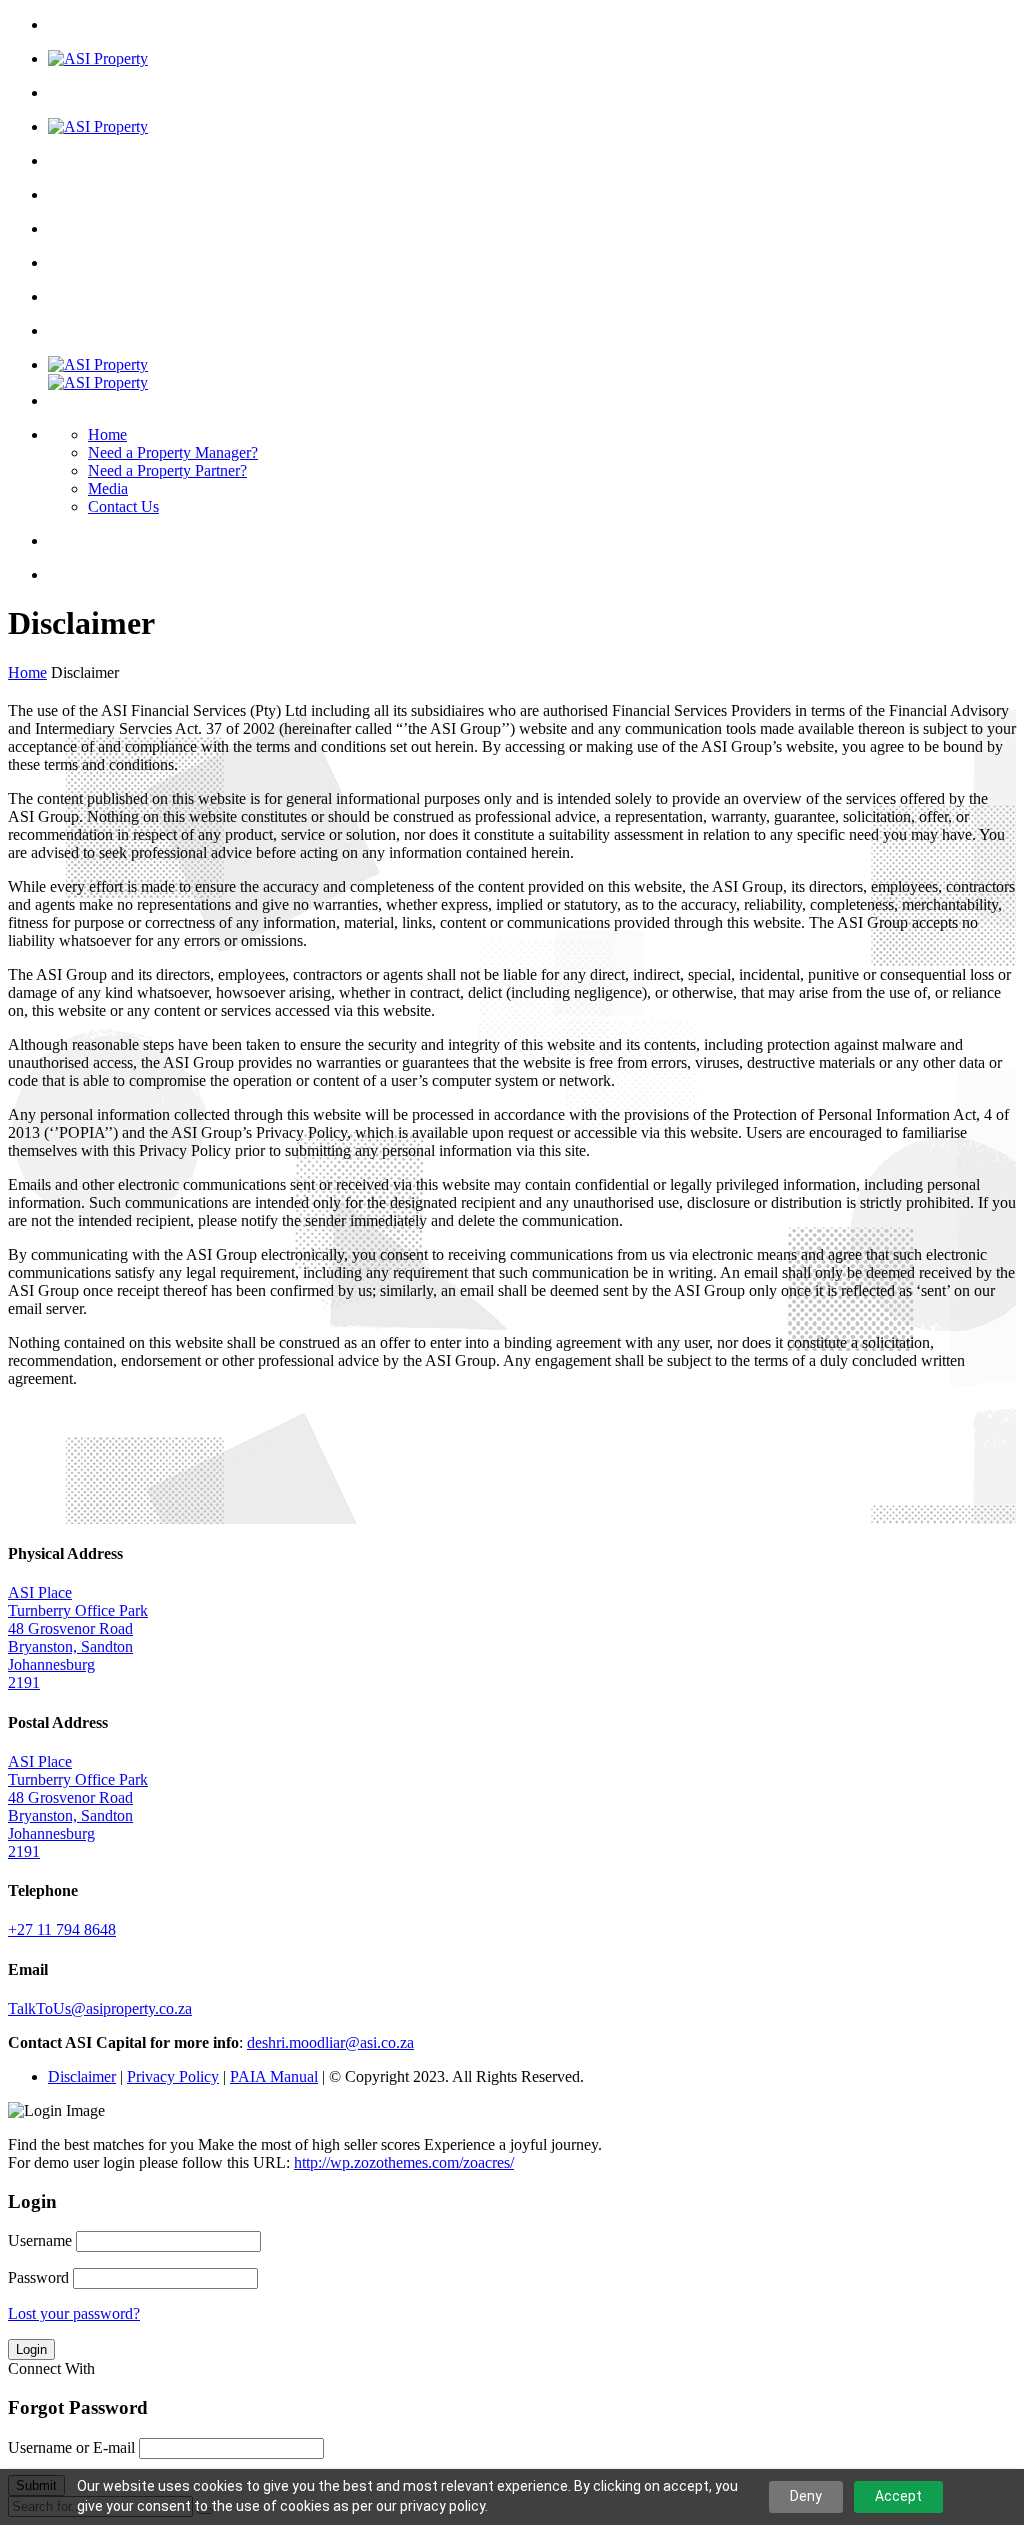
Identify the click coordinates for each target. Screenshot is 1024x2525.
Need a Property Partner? (167, 470)
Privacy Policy (173, 2076)
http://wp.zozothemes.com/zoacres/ (404, 2162)
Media (108, 488)
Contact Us (123, 506)
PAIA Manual (274, 2076)
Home (107, 434)
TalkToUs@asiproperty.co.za (100, 2008)
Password (38, 2277)
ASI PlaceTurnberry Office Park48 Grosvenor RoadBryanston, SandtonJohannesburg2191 (78, 1637)
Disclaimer (82, 2076)
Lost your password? (74, 2313)
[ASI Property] (98, 58)
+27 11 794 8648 (62, 1929)
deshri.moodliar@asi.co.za (330, 2042)
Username (40, 2240)
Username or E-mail (71, 2447)
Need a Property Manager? (173, 452)
